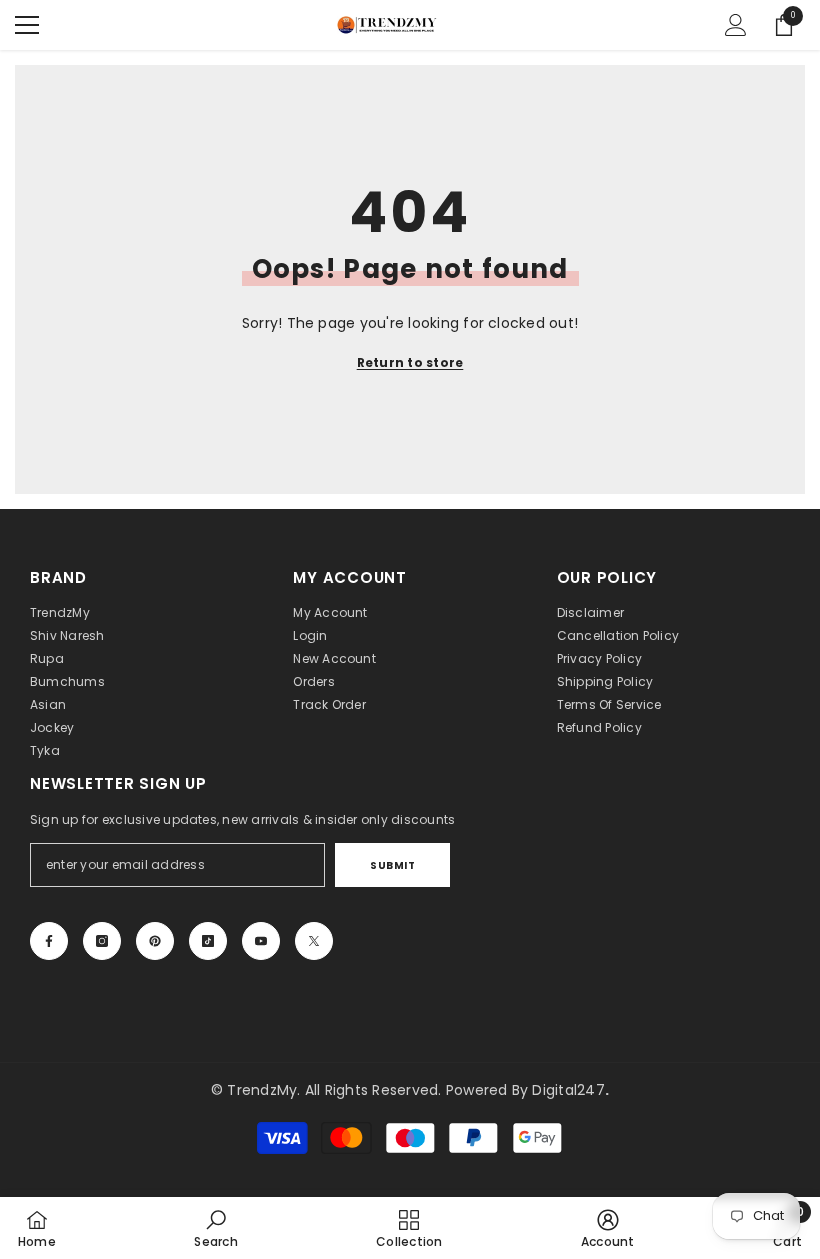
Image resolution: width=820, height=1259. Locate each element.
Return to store (410, 362)
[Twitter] (314, 941)
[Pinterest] (155, 941)
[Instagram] (102, 941)
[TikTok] (208, 941)
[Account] (736, 25)
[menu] (27, 25)
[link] (215, 1228)
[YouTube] (261, 941)
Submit (392, 865)
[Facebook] (49, 941)
